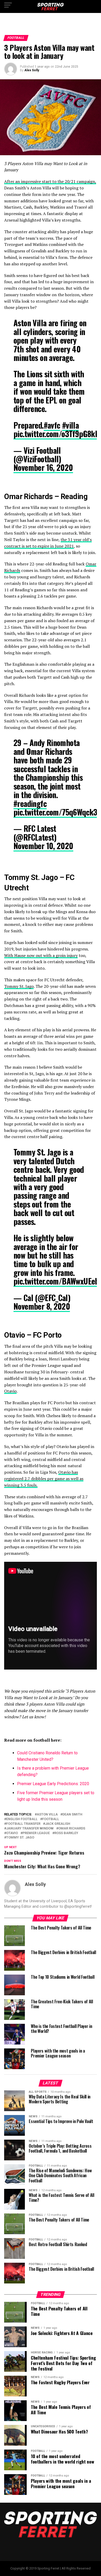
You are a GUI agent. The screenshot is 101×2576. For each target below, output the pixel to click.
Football (51, 1819)
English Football (22, 1819)
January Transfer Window (30, 1829)
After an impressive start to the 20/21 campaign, (50, 181)
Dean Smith (72, 1815)
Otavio (10, 1391)
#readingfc (30, 803)
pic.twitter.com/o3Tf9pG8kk (56, 434)
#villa (70, 425)
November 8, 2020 (42, 1306)
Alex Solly (32, 70)
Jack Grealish (58, 1824)
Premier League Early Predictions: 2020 (53, 1784)
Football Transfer (23, 1824)
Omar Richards (72, 1829)
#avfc (52, 425)
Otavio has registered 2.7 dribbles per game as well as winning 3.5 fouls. (44, 1479)
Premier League (36, 1833)
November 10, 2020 (43, 846)
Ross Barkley (66, 1833)
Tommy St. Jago (19, 986)
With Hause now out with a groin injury (41, 955)
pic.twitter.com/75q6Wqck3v (57, 812)
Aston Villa (47, 1815)
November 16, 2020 (43, 467)
